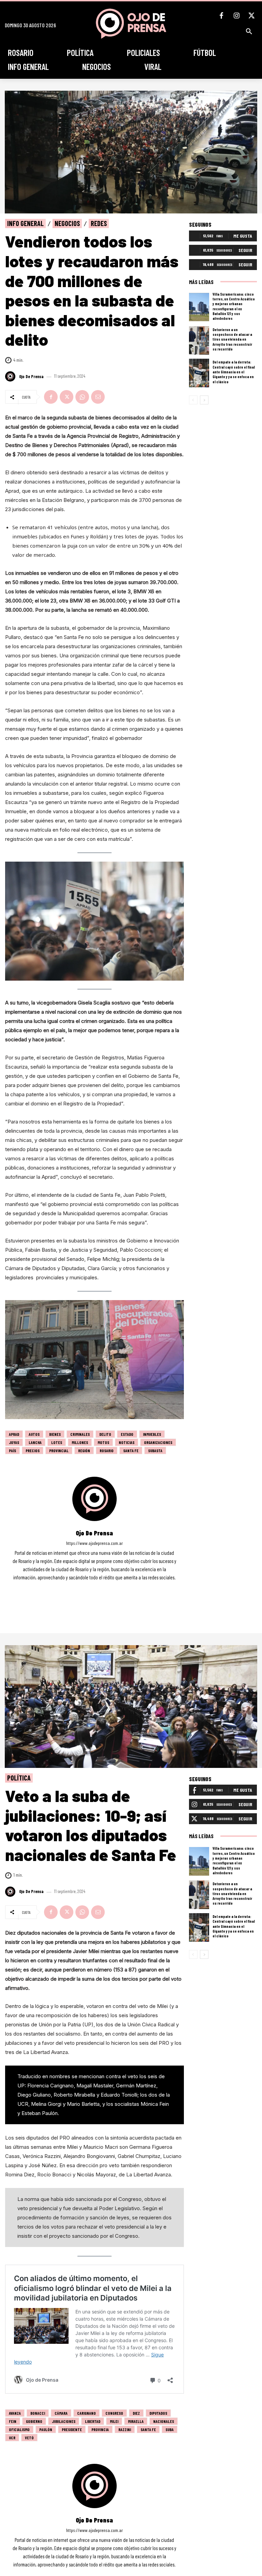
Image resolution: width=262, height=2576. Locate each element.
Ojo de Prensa (31, 377)
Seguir (245, 250)
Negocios (67, 223)
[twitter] (104, 1587)
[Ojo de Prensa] (11, 376)
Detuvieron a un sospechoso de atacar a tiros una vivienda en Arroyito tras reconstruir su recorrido (232, 339)
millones (80, 1442)
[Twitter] (251, 16)
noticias (127, 1442)
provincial (59, 1450)
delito (105, 1434)
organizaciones (158, 1442)
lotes (57, 1442)
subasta (155, 1450)
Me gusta (243, 236)
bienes (55, 1434)
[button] (249, 31)
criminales (80, 1434)
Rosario (107, 1450)
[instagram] (94, 1587)
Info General (25, 223)
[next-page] (204, 400)
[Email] (98, 397)
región (84, 1450)
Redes (99, 223)
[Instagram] (236, 16)
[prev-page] (193, 400)
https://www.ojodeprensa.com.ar (94, 1543)
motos (103, 1442)
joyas (14, 1442)
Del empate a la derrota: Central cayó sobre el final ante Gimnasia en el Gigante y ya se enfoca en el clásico (234, 372)
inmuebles (152, 1434)
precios (33, 1450)
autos (34, 1434)
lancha (35, 1442)
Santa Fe (131, 1450)
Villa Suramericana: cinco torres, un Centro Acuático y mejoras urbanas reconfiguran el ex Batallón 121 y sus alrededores (234, 306)
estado (127, 1434)
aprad (14, 1434)
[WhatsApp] (82, 397)
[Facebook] (221, 16)
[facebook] (85, 1587)
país (12, 1450)
